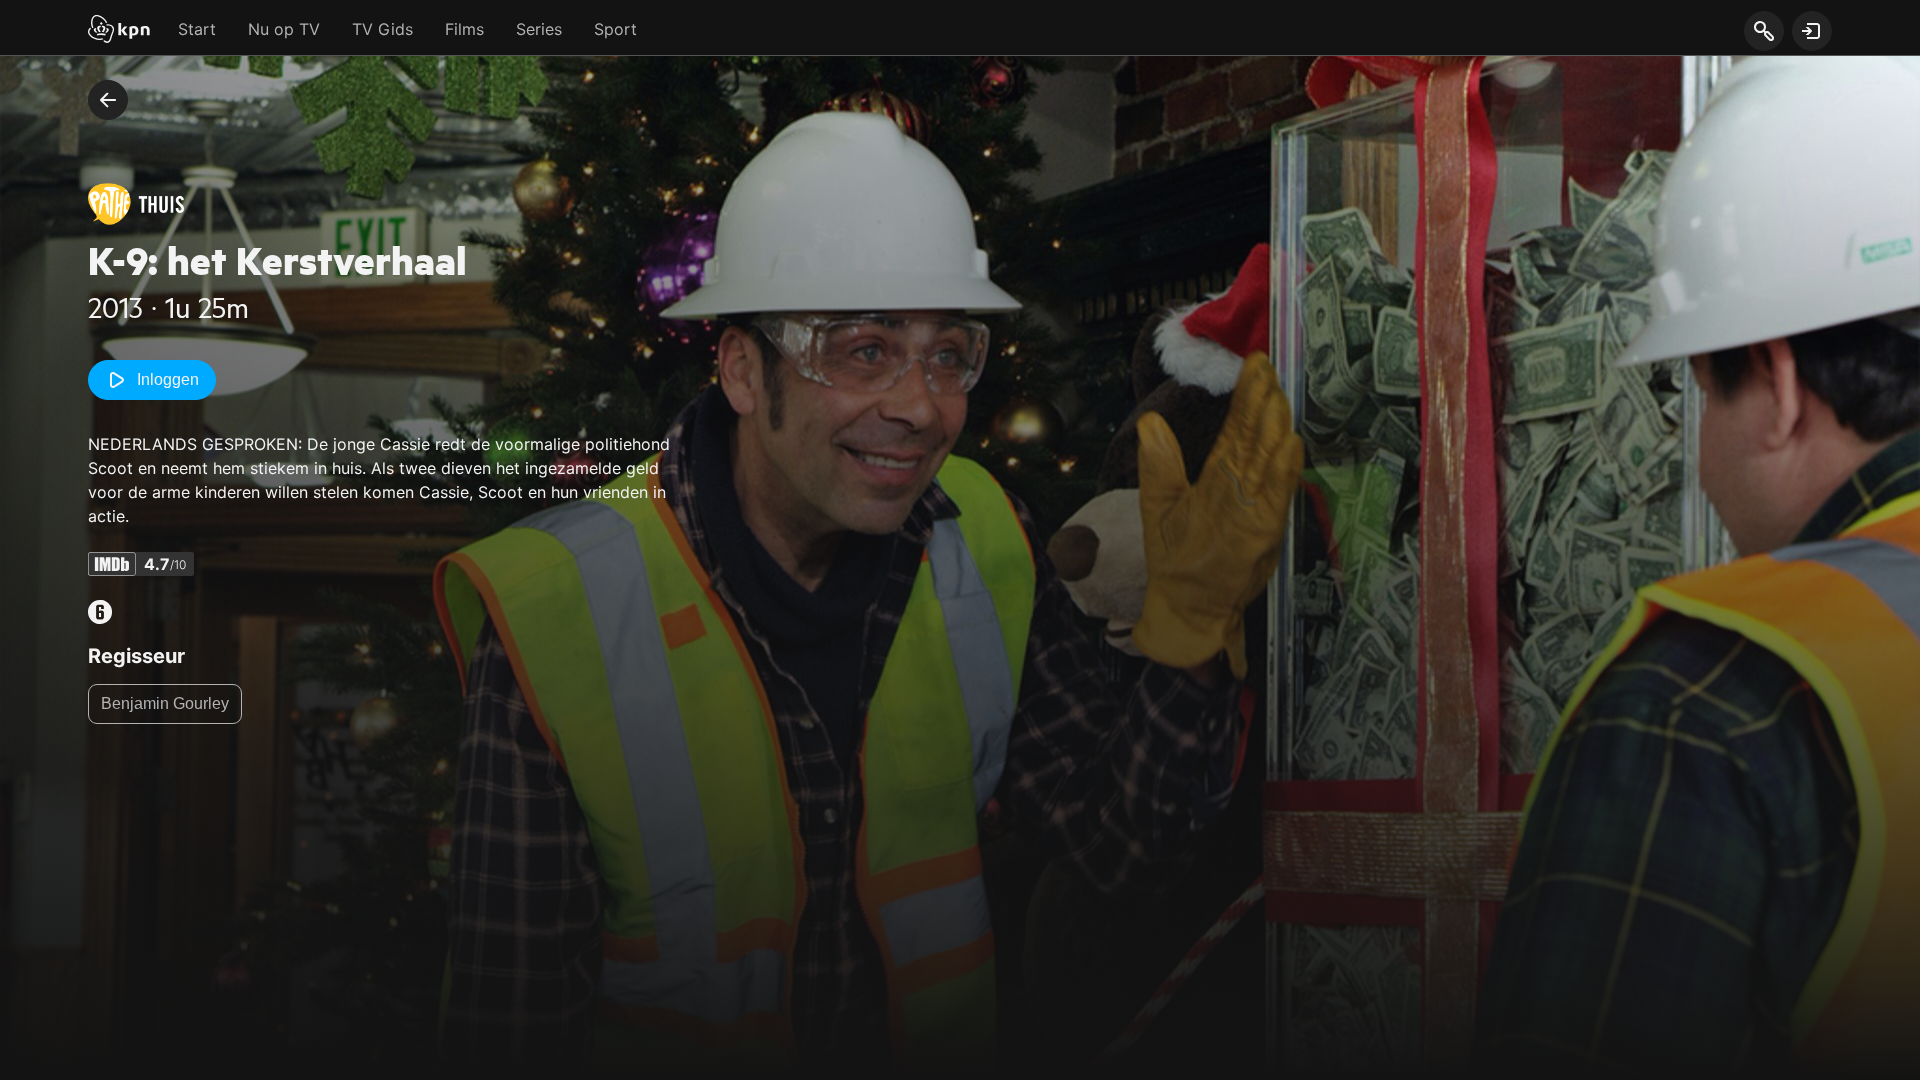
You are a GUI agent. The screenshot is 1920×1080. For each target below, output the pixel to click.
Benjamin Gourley (165, 703)
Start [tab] (197, 29)
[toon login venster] (1812, 31)
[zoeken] (1763, 32)
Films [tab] (464, 29)
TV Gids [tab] (382, 29)
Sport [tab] (615, 29)
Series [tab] (539, 29)
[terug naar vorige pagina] (108, 100)
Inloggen (168, 379)
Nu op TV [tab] (284, 29)
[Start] (119, 31)
